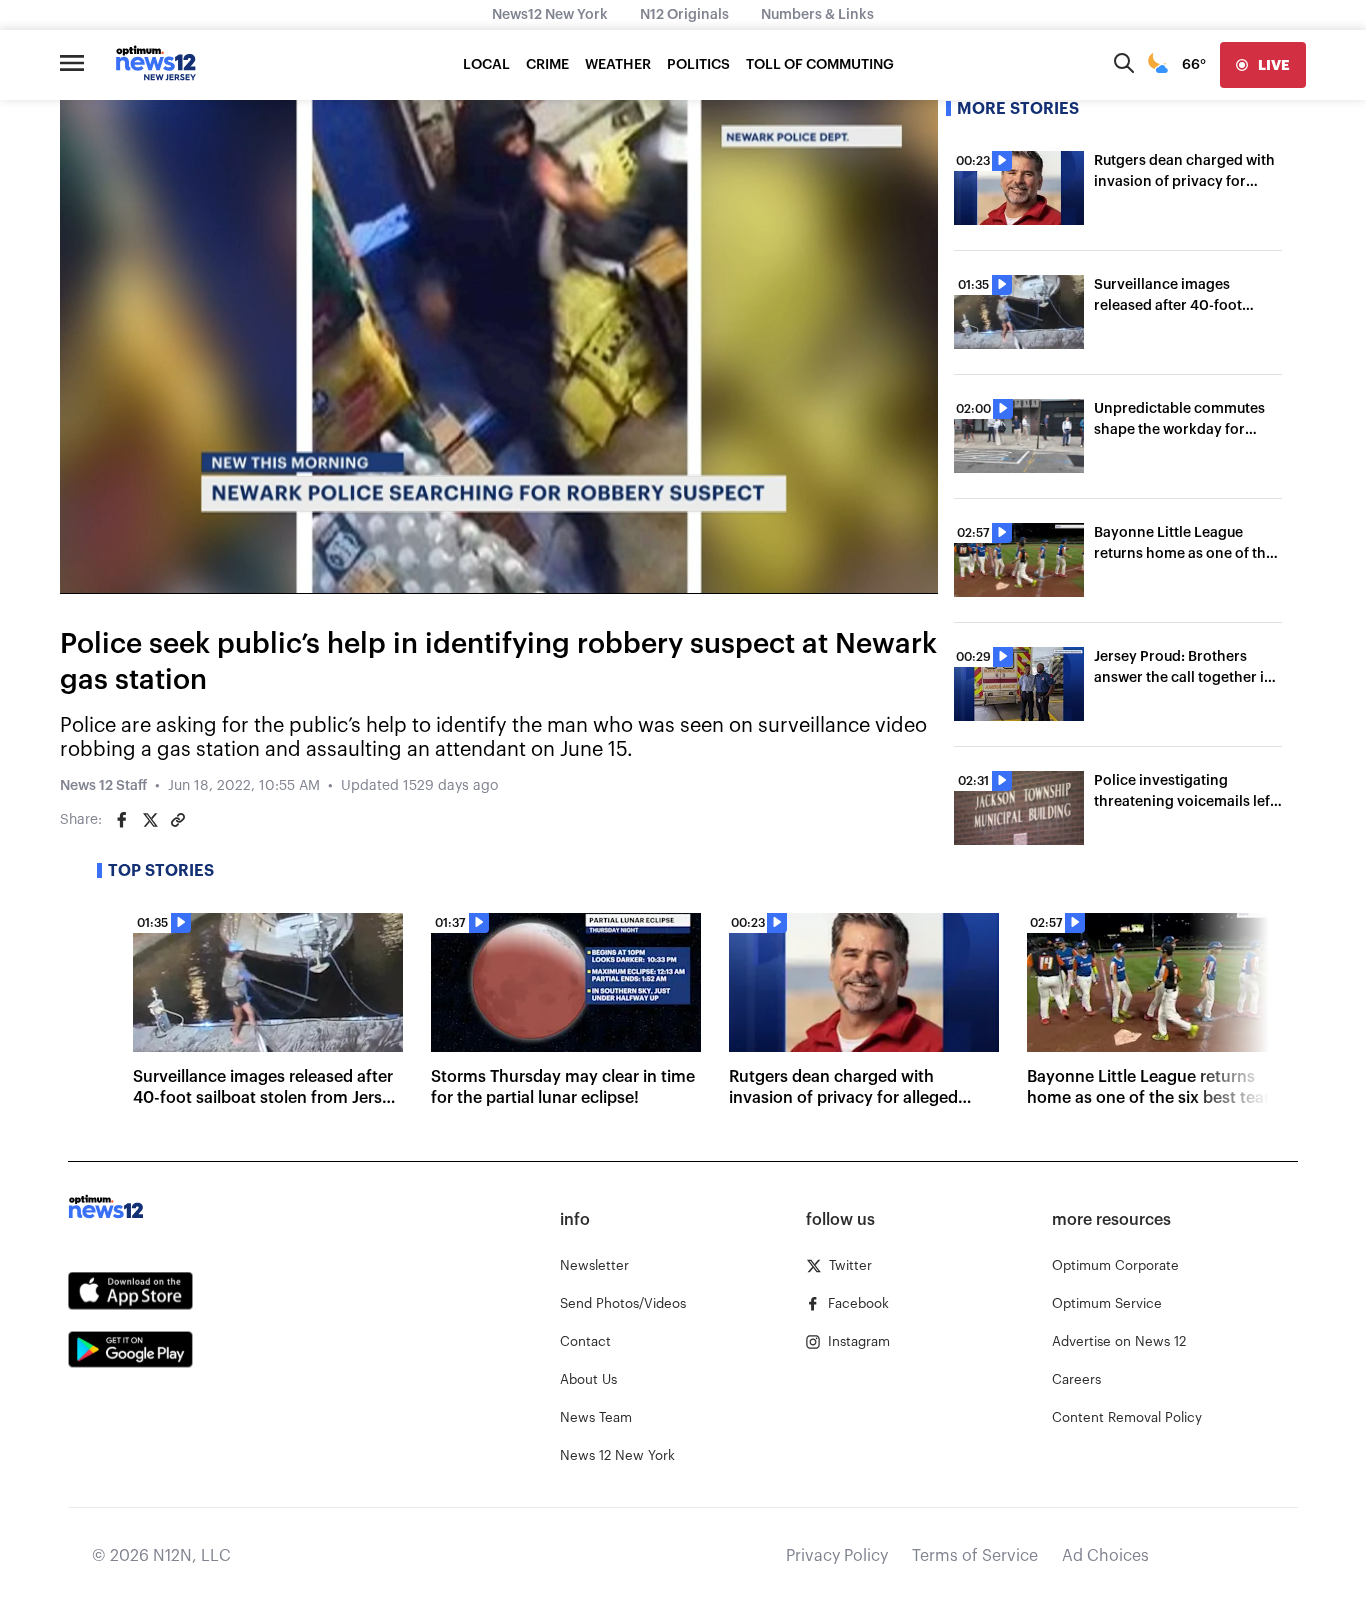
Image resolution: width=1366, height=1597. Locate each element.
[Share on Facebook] (122, 820)
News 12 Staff (103, 786)
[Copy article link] (178, 820)
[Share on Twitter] (150, 820)
